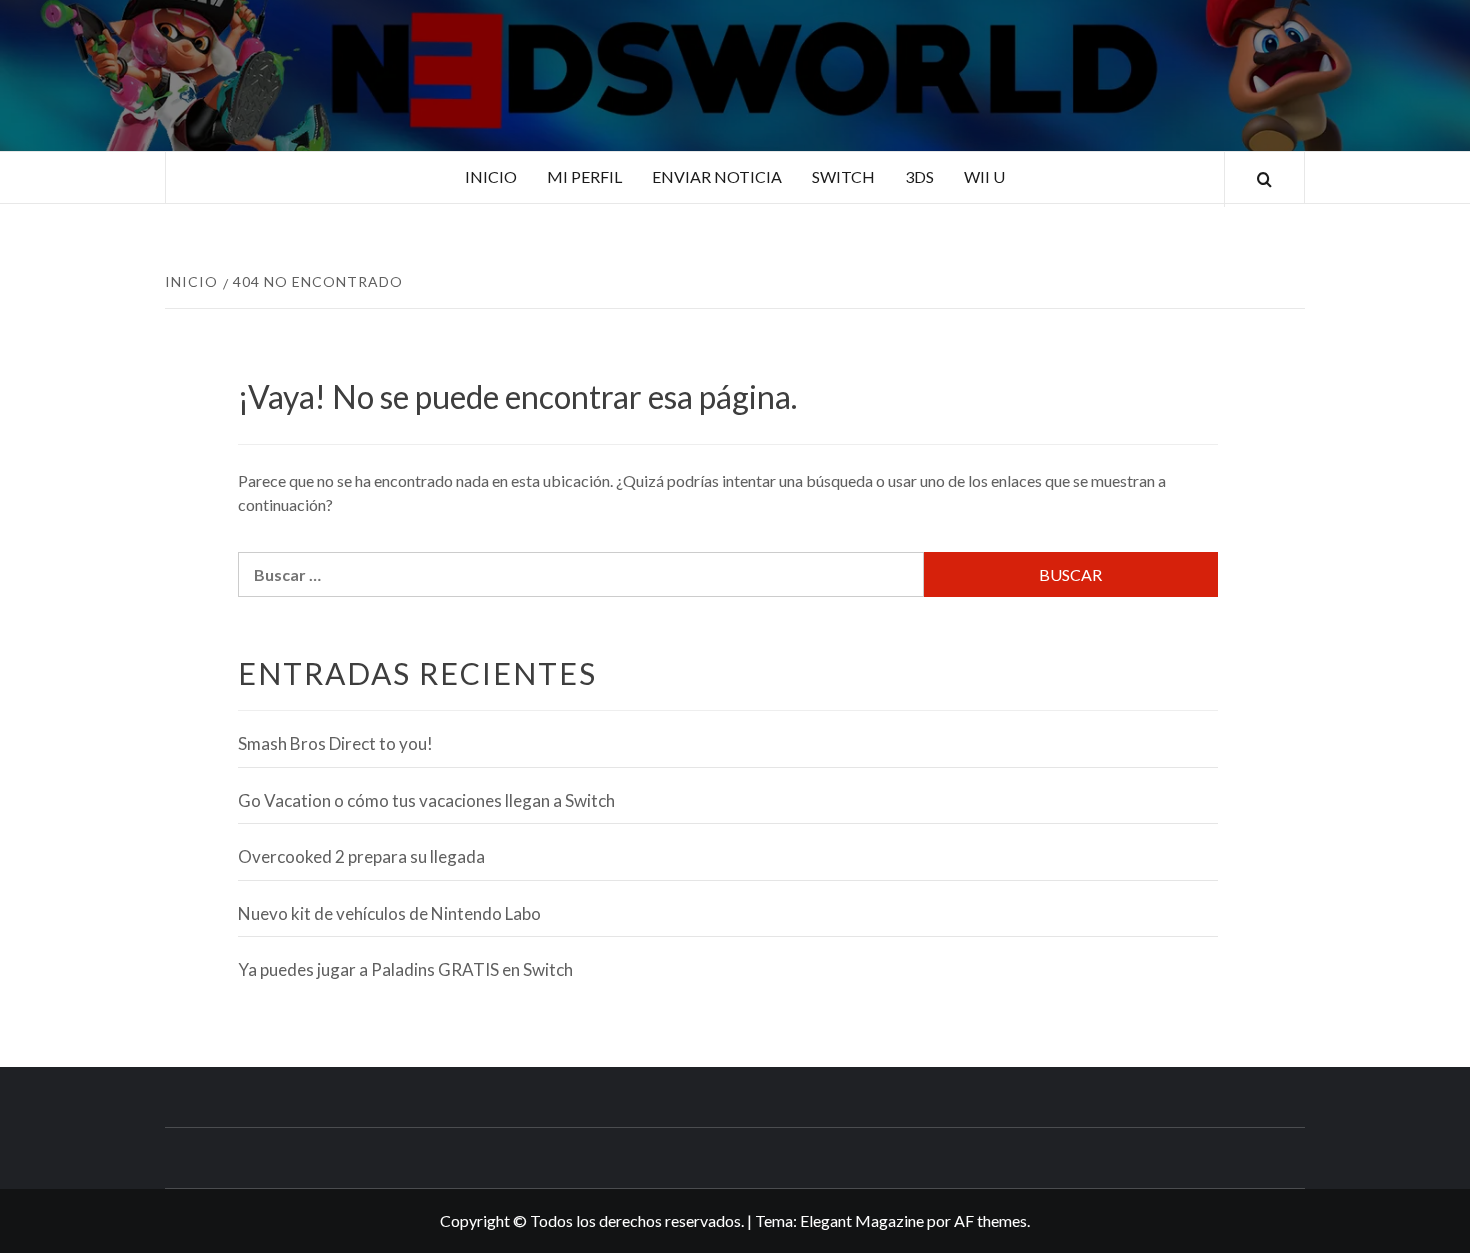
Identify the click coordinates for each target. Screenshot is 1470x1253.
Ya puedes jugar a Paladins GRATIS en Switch (405, 969)
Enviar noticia (717, 176)
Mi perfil (584, 176)
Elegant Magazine (862, 1220)
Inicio (491, 176)
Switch (843, 176)
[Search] (1264, 179)
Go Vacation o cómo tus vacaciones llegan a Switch (426, 800)
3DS (919, 176)
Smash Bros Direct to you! (335, 743)
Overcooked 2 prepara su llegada (361, 856)
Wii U (984, 176)
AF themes (990, 1220)
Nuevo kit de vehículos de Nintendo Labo (389, 913)
